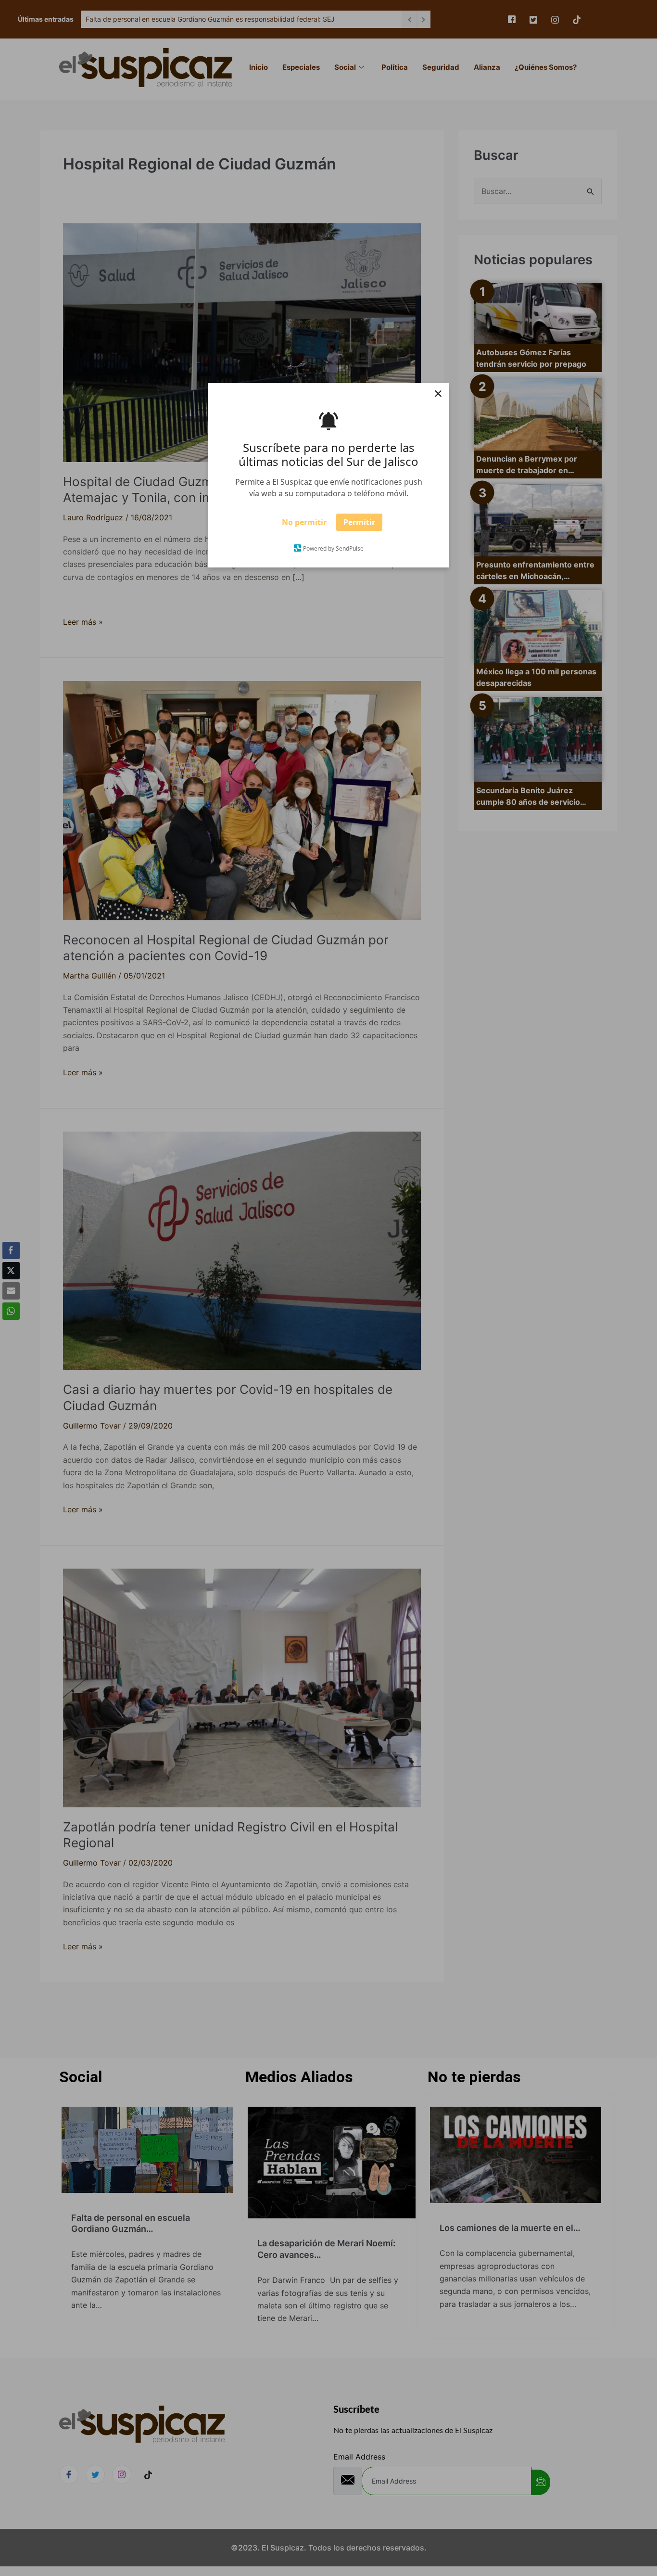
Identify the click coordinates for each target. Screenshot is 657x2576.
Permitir (359, 525)
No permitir (304, 525)
